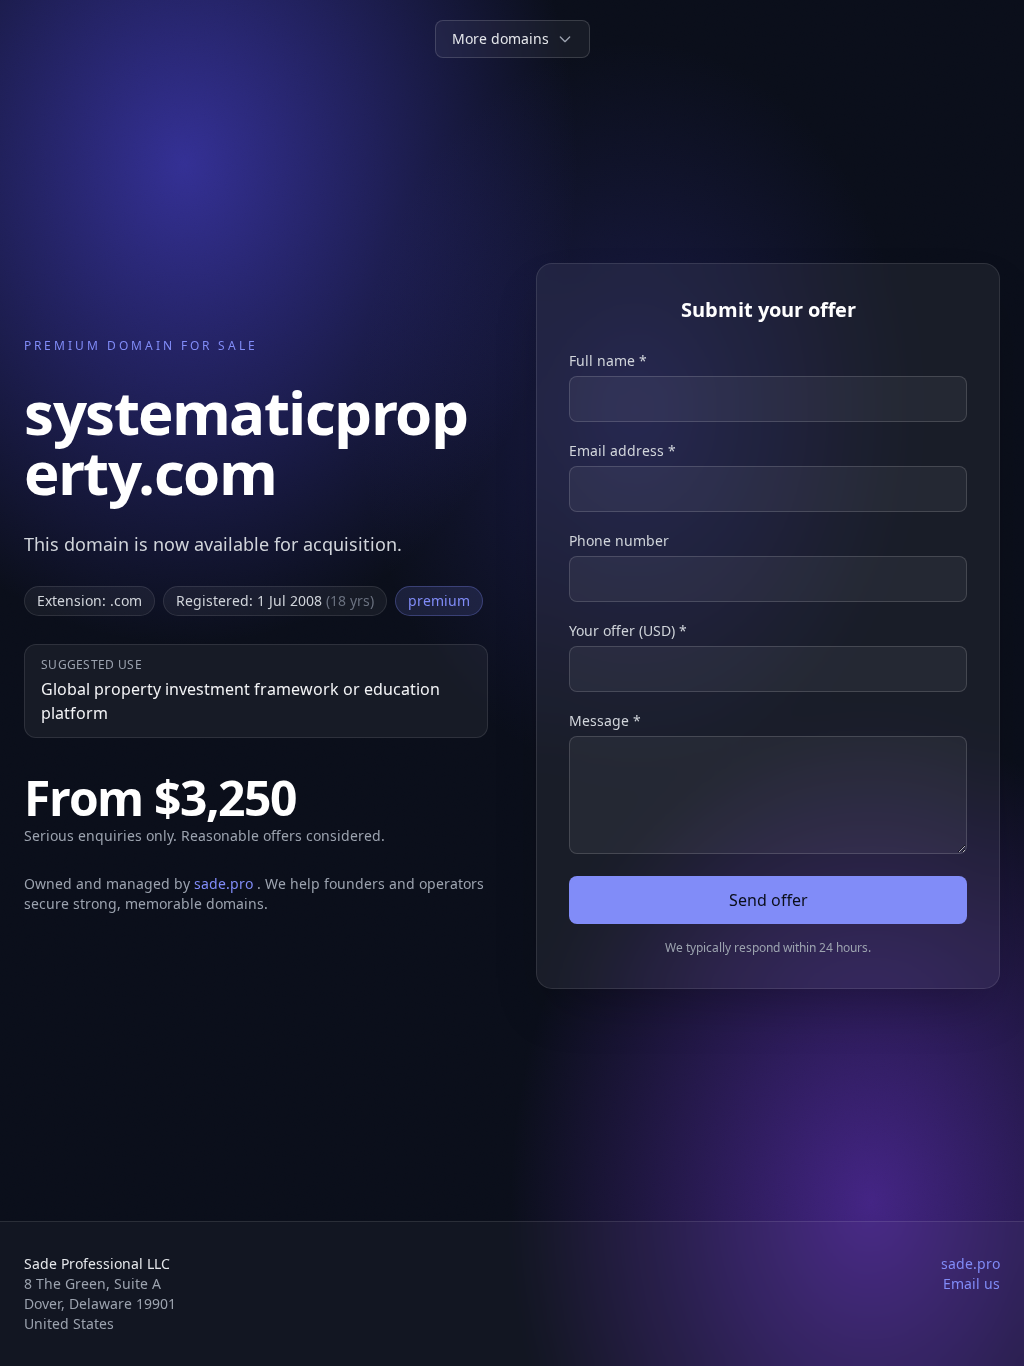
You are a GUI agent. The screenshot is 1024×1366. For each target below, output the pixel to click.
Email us (971, 1283)
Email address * (622, 450)
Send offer (768, 900)
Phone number (619, 540)
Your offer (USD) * (628, 630)
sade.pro (225, 883)
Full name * (608, 360)
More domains (500, 38)
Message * (605, 720)
